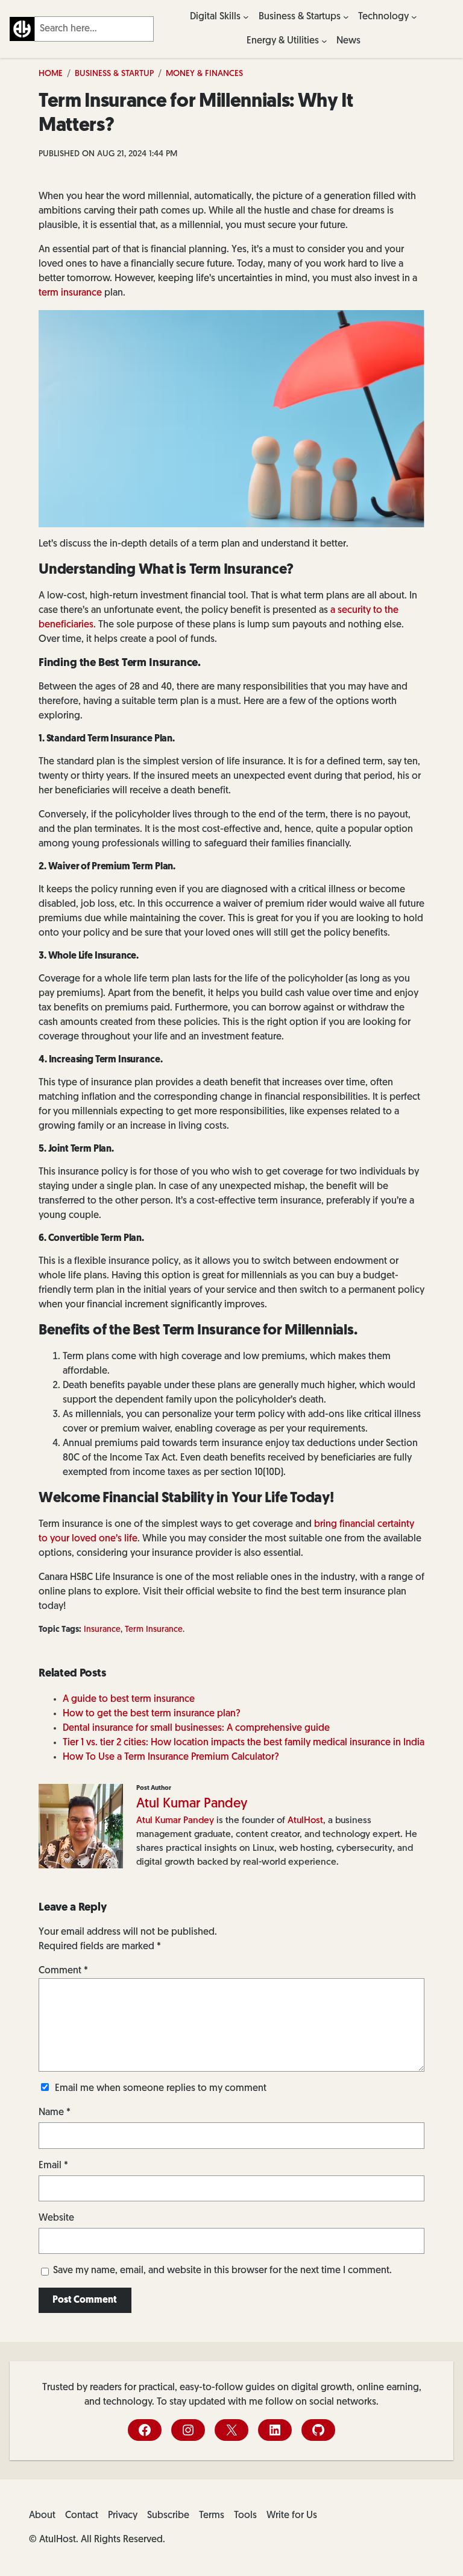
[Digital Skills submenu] (246, 17)
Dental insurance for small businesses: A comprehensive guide (196, 1728)
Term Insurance (154, 1630)
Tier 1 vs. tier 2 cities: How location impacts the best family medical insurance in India (244, 1743)
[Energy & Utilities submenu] (324, 41)
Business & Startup (114, 74)
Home (51, 74)
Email (53, 2166)
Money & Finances (204, 74)
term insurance (70, 293)
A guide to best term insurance (129, 1699)
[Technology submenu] (414, 17)
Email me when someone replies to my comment (161, 2089)
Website (56, 2218)
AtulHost (305, 1821)
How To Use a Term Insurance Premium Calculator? (171, 1757)
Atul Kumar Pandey (192, 1804)
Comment (63, 1971)
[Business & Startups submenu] (346, 17)
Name (55, 2113)
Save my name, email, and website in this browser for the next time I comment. (222, 2271)
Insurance (102, 1630)
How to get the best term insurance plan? (152, 1714)
